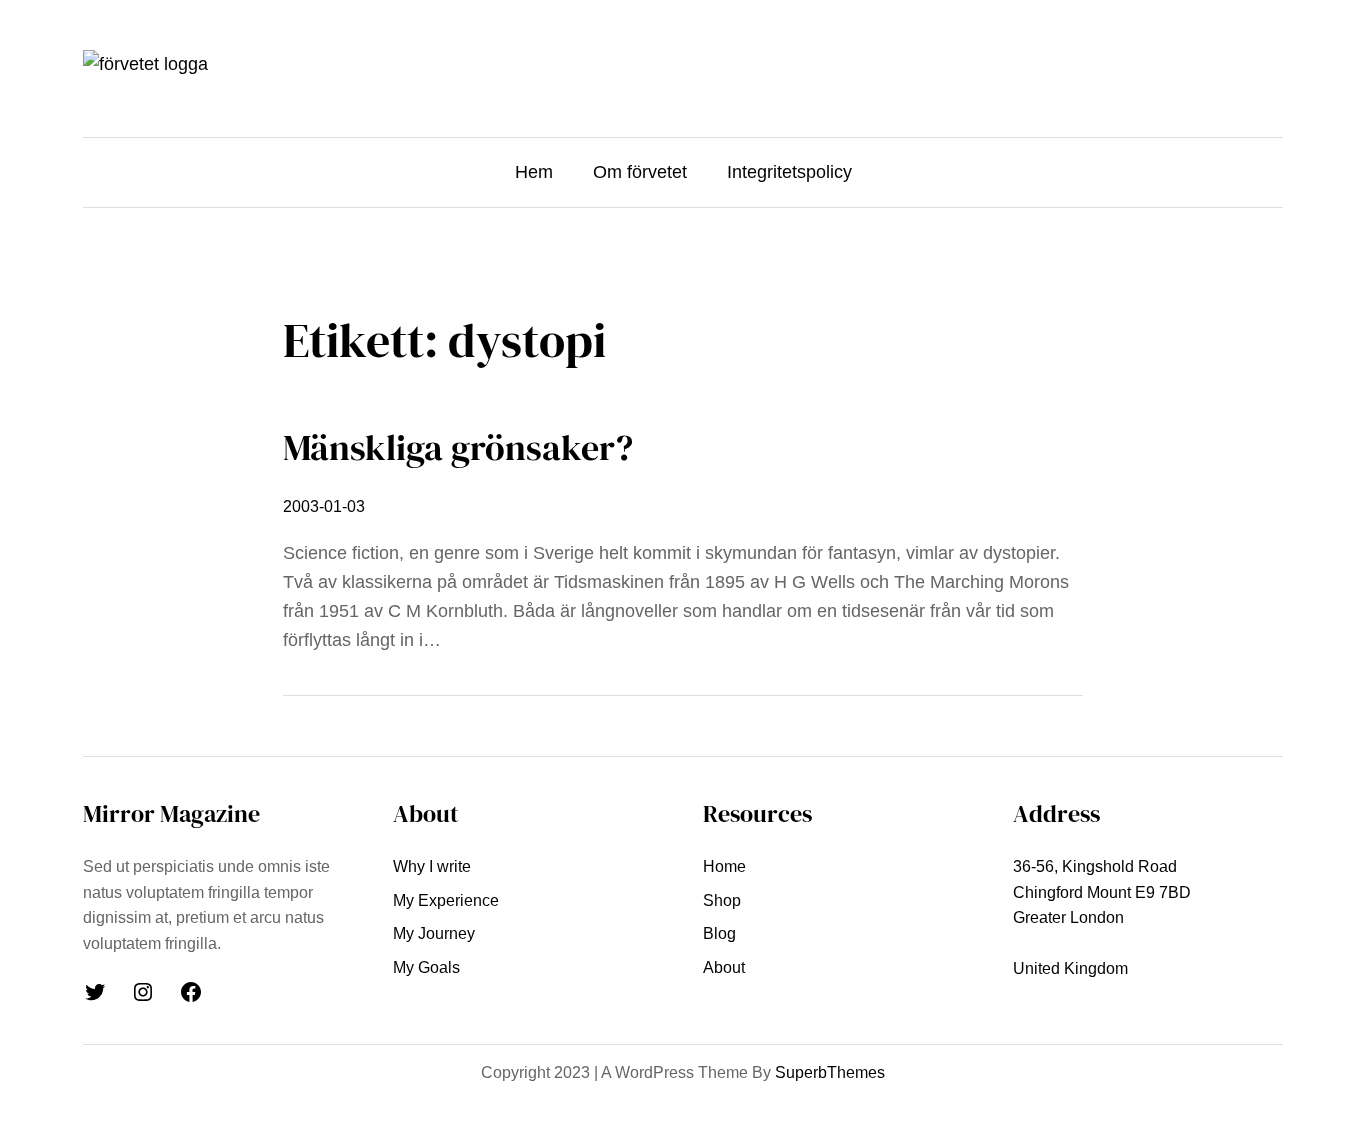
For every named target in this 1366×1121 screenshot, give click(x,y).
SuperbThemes (830, 1072)
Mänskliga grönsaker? (458, 447)
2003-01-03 (324, 506)
